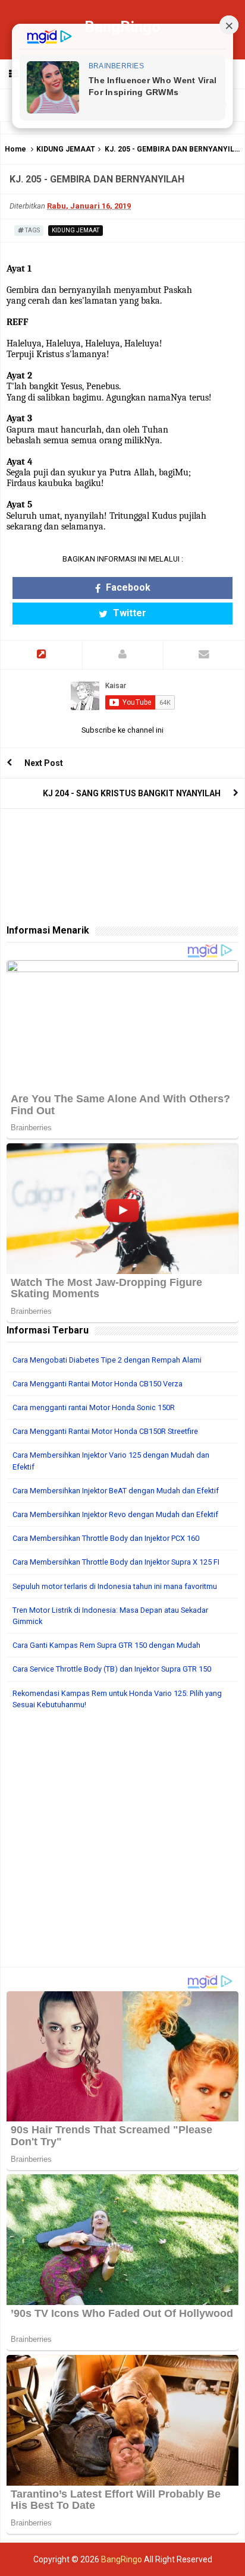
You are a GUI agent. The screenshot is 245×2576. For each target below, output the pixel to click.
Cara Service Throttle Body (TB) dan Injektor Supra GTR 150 (112, 1669)
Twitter (128, 613)
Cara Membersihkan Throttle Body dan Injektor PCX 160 (106, 1538)
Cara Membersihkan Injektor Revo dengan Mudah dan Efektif (115, 1514)
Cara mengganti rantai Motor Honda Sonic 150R (94, 1407)
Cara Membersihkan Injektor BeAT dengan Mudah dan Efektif (116, 1491)
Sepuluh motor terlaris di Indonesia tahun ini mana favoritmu (115, 1586)
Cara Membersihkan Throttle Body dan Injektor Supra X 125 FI (116, 1562)
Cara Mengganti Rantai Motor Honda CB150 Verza (98, 1384)
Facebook (127, 587)
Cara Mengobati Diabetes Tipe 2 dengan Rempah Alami (107, 1360)
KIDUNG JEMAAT (66, 149)
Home (15, 149)
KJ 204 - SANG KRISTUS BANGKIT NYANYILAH (132, 793)
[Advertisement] (122, 1844)
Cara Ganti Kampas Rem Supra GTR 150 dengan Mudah (106, 1645)
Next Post (44, 763)
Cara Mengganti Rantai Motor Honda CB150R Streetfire (105, 1431)
